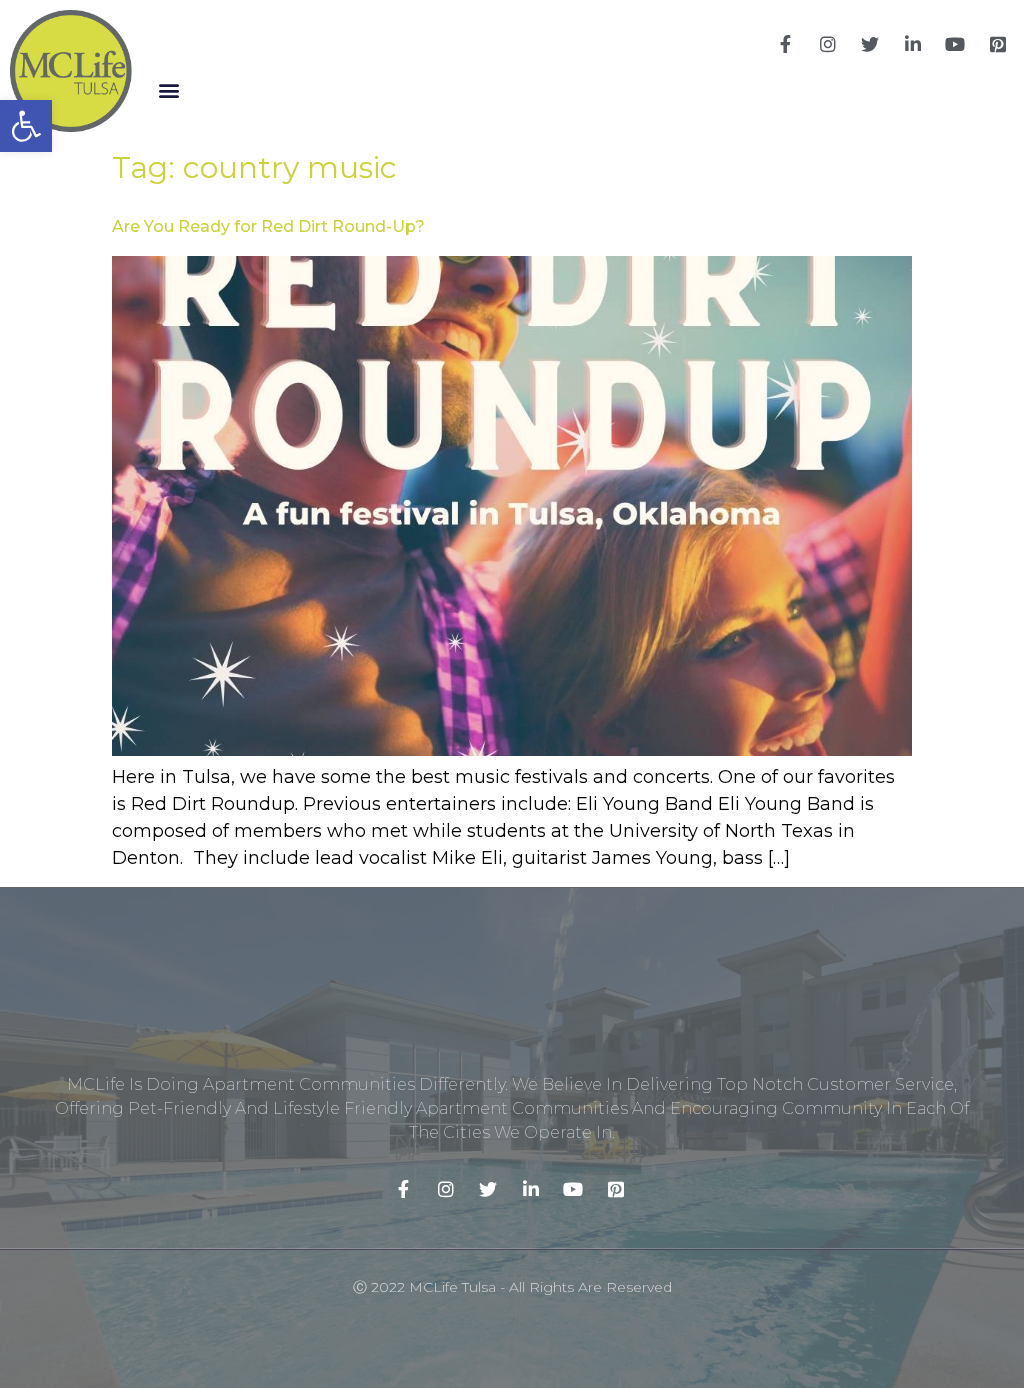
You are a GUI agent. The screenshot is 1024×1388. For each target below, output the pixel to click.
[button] (168, 89)
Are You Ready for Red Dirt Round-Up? (268, 226)
